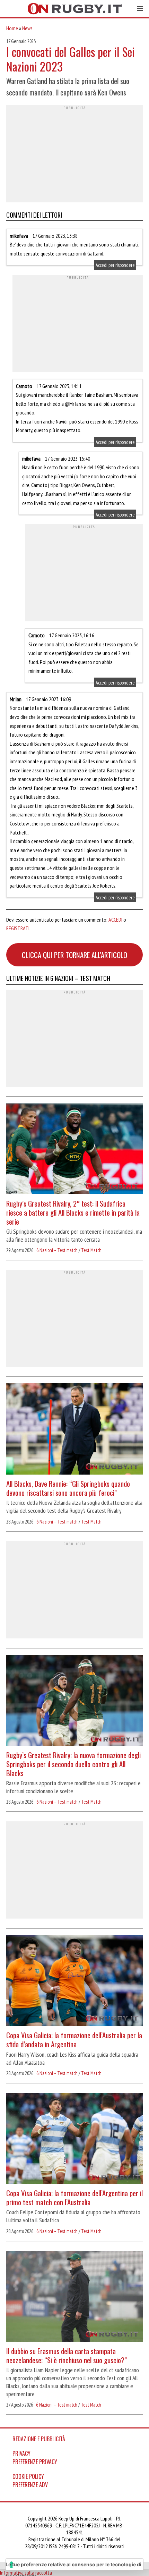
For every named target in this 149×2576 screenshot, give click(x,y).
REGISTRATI (18, 928)
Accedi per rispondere (115, 265)
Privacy (21, 2453)
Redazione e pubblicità (39, 2439)
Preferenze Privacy (35, 2462)
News (27, 28)
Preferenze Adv (30, 2485)
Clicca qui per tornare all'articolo (74, 955)
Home (12, 28)
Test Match (91, 1250)
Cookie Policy (28, 2476)
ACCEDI (115, 920)
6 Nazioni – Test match (57, 1250)
